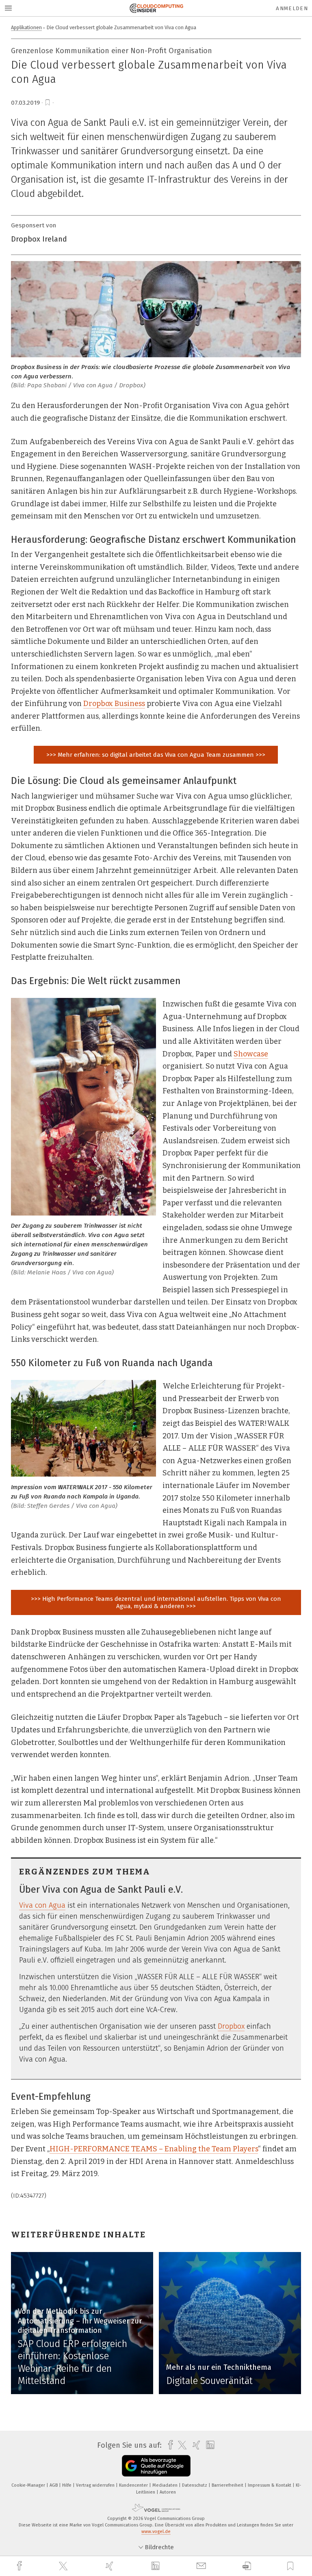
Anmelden (292, 8)
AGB (54, 2485)
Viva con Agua (42, 1905)
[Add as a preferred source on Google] (156, 2466)
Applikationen (26, 27)
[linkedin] (156, 2566)
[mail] (202, 2566)
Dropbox (231, 2026)
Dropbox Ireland (39, 239)
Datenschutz (195, 2485)
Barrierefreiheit (228, 2485)
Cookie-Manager (29, 2485)
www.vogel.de (156, 2532)
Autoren (168, 2492)
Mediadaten (166, 2485)
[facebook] (20, 2566)
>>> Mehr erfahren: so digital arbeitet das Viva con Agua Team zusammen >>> (156, 755)
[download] (247, 2566)
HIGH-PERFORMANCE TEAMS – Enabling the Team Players (154, 2149)
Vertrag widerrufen (96, 2485)
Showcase (251, 1054)
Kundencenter (134, 2485)
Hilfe (67, 2485)
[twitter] (64, 2566)
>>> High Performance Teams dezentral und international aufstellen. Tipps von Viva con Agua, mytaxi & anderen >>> (156, 1602)
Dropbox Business (114, 704)
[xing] (110, 2566)
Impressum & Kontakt (270, 2485)
